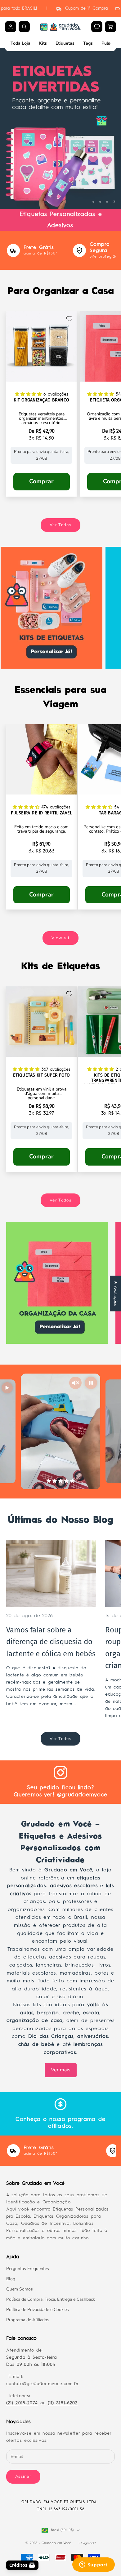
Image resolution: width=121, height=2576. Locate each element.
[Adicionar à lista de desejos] (69, 319)
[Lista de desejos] (97, 27)
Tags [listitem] (88, 43)
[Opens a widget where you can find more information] (93, 2565)
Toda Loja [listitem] (20, 43)
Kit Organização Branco (41, 400)
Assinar (23, 2476)
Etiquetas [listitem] (65, 43)
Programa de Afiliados (28, 2320)
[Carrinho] (110, 27)
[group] (60, 128)
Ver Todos (60, 525)
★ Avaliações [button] (116, 1293)
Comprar (41, 481)
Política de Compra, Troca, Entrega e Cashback (51, 2299)
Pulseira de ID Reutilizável (42, 813)
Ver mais (61, 2070)
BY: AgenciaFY (87, 2543)
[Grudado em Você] (60, 27)
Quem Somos (20, 2289)
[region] (60, 128)
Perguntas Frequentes (28, 2269)
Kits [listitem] (43, 43)
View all (60, 938)
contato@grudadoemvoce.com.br (43, 2384)
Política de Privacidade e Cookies (38, 2310)
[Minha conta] (11, 27)
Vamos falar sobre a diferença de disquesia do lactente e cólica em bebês (51, 1642)
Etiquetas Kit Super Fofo (42, 1075)
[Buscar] (24, 27)
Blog (11, 2279)
